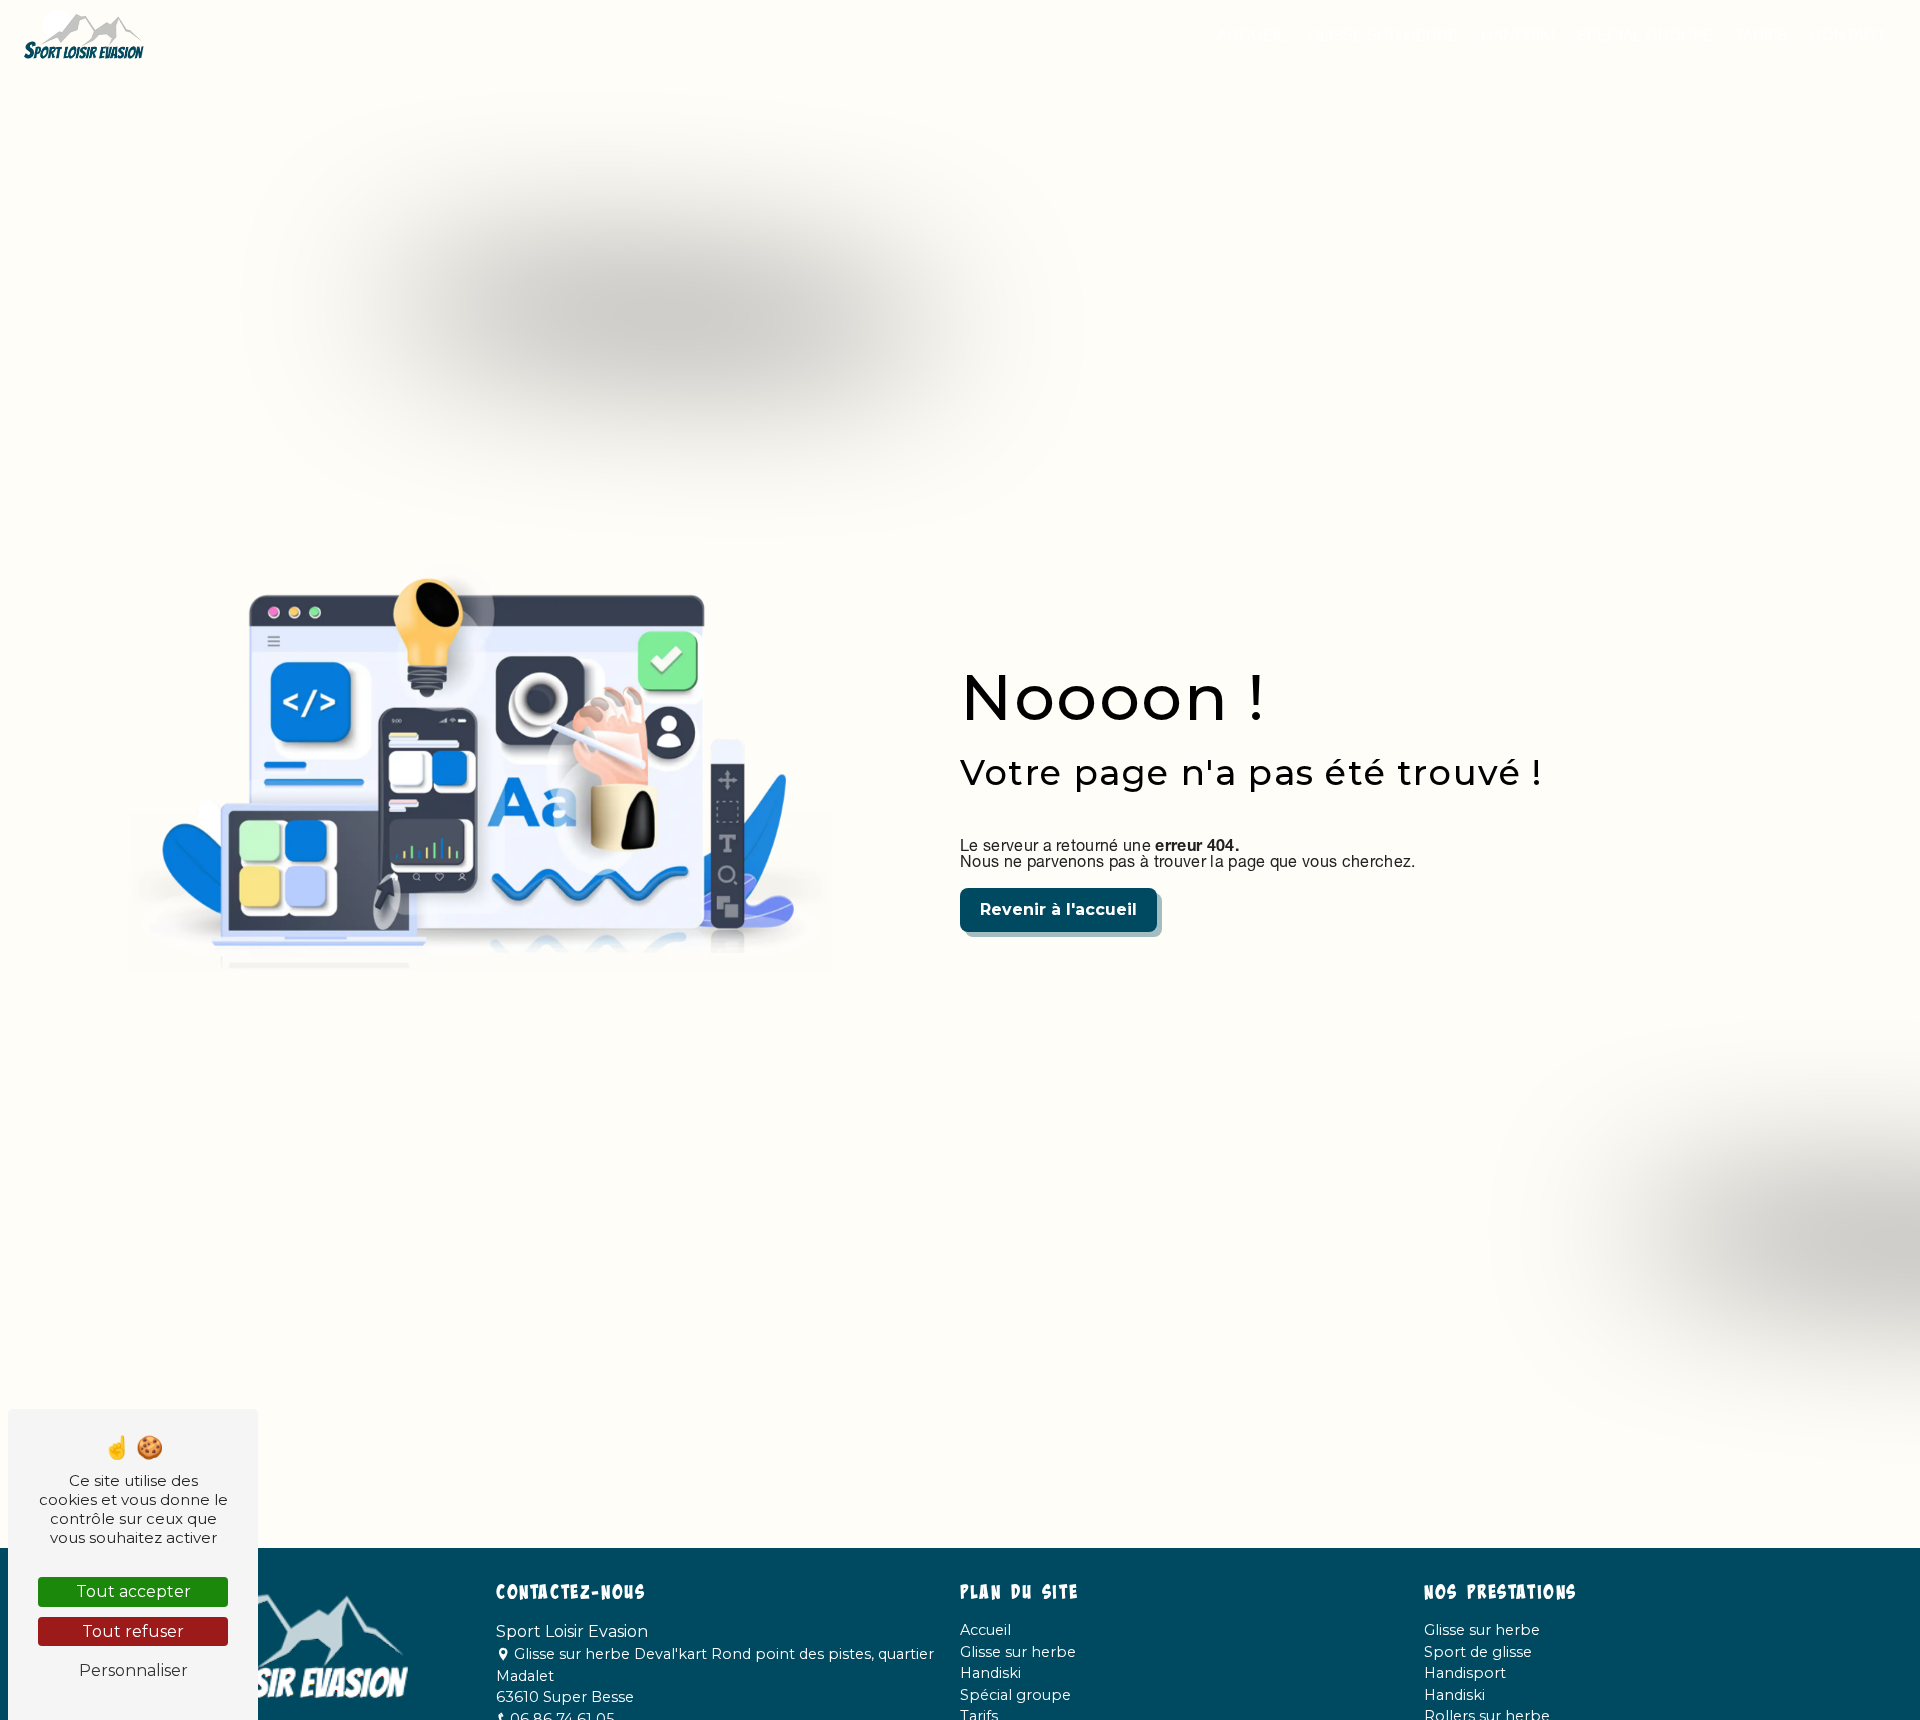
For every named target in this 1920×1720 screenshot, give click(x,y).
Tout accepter (133, 1591)
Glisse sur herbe (1383, 35)
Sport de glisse (1478, 1652)
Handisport (1465, 1673)
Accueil (1251, 35)
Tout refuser (133, 1631)
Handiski (1518, 35)
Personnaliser (133, 1670)
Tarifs (1761, 35)
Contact (1847, 35)
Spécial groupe (1645, 35)
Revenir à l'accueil (1058, 909)
